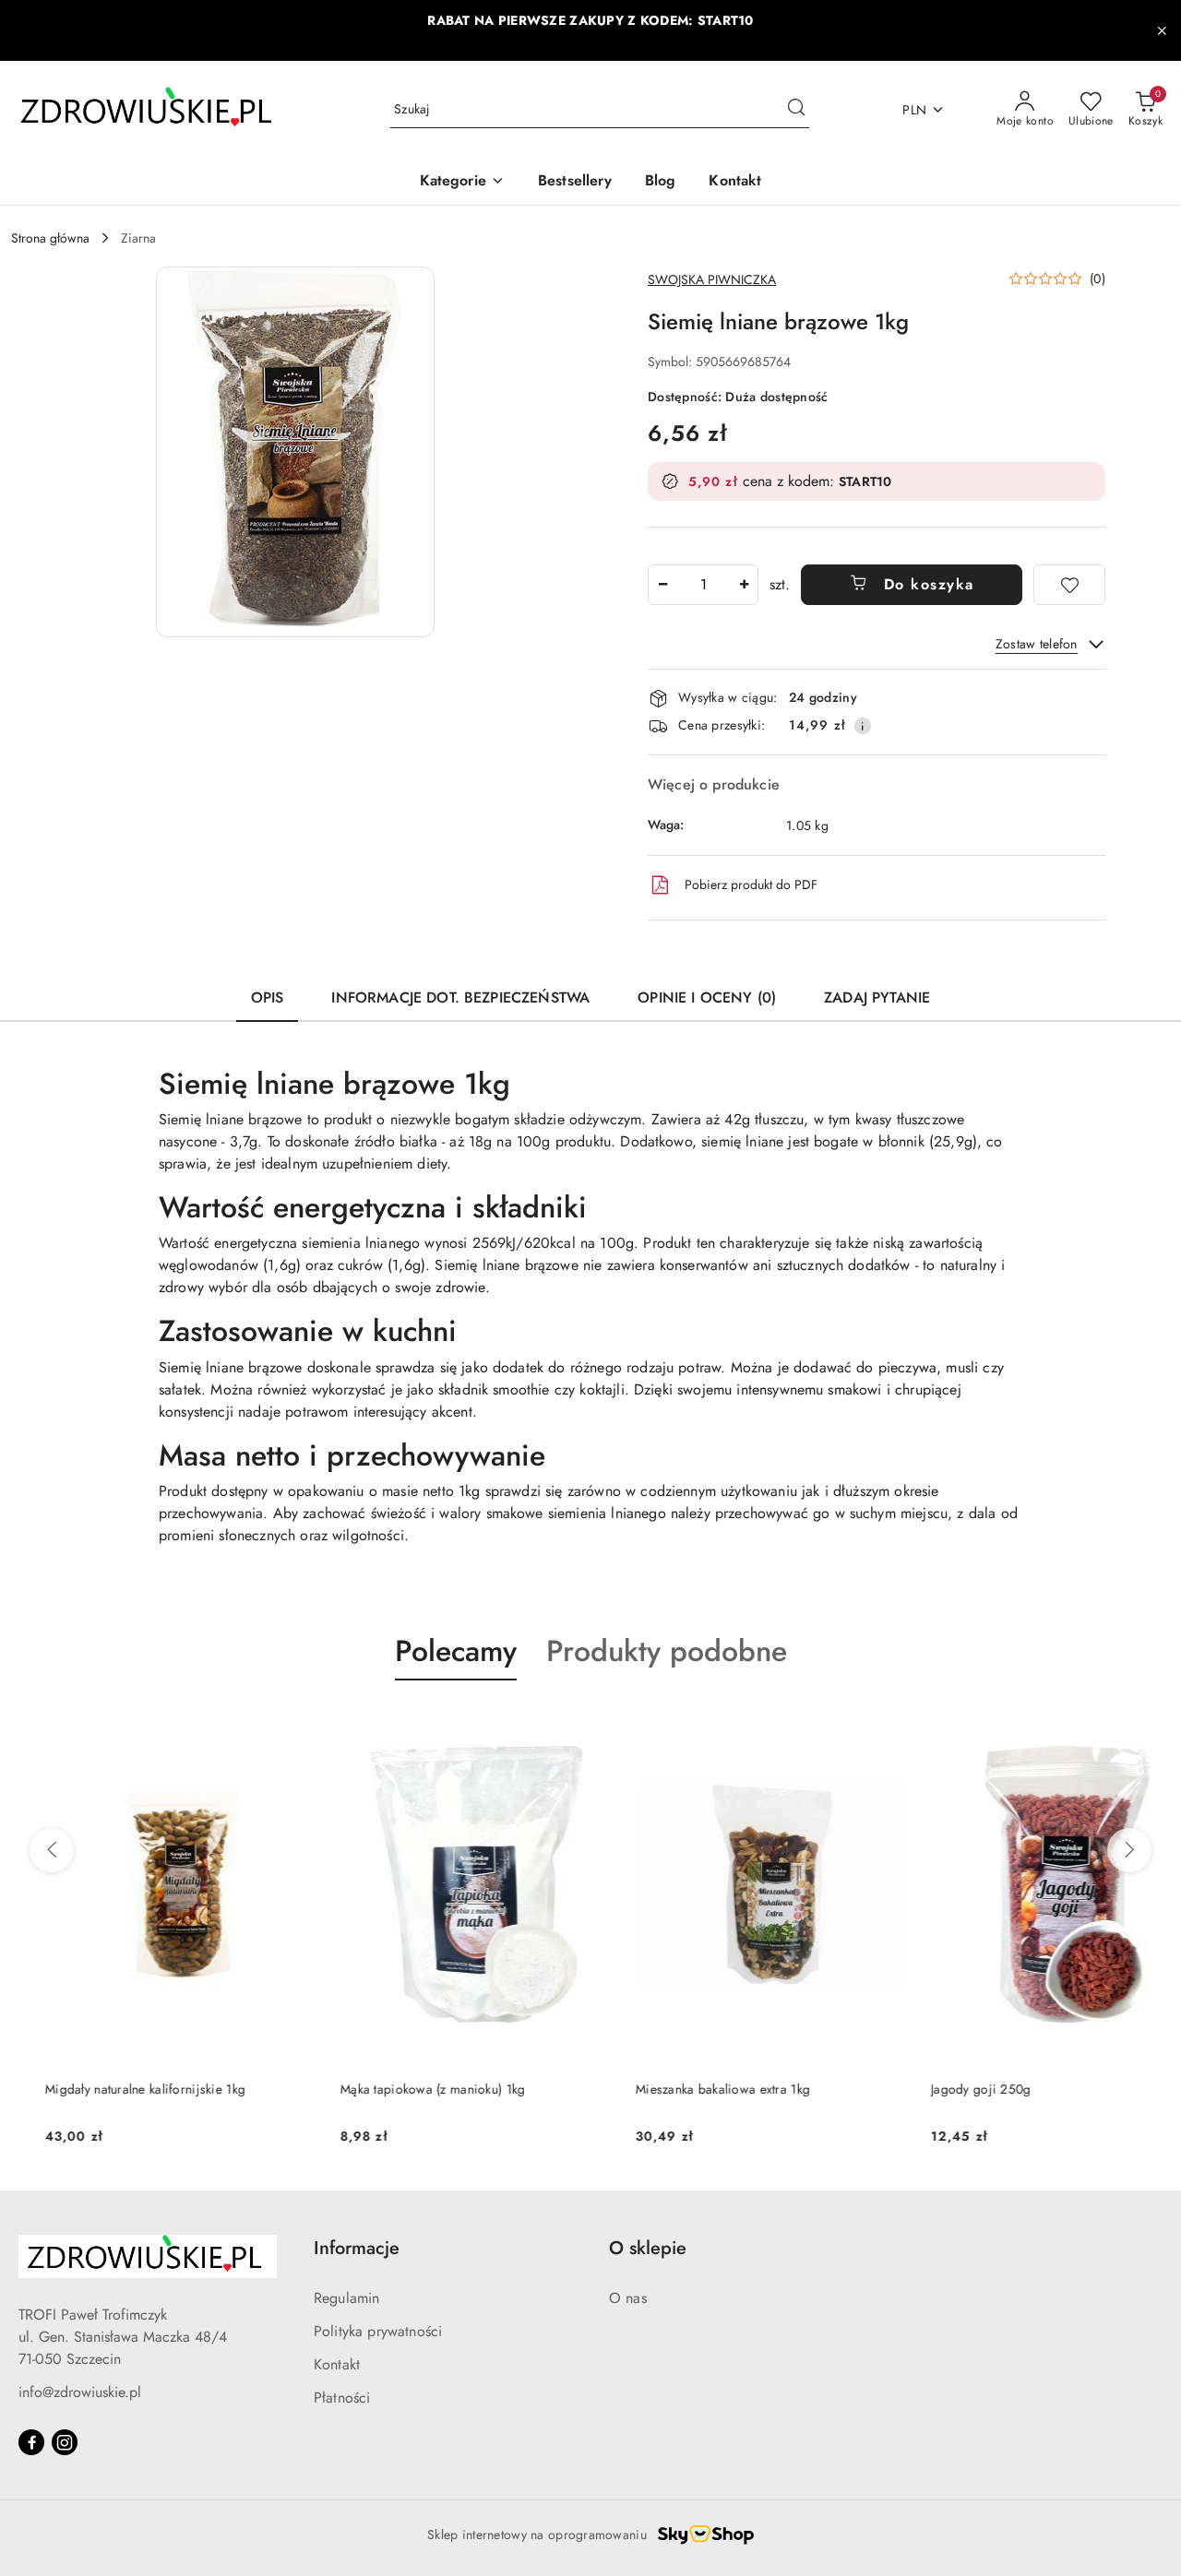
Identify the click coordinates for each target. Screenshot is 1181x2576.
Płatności (342, 2398)
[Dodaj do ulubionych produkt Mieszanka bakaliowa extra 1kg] (853, 1724)
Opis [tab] (268, 997)
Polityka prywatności (378, 2331)
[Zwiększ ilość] (744, 585)
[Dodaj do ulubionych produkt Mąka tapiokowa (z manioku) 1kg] (558, 1724)
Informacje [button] (357, 2248)
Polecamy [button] (456, 1651)
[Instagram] (65, 2442)
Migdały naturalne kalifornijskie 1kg (111, 2089)
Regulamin (346, 2298)
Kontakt (337, 2364)
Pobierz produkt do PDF (751, 884)
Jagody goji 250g (947, 2089)
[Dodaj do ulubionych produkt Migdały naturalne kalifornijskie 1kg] (263, 1724)
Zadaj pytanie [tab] (877, 997)
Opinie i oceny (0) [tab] (707, 997)
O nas (628, 2298)
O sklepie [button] (648, 2248)
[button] (462, 182)
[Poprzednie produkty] (52, 1850)
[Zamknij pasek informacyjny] (1162, 30)
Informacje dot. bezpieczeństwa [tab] (460, 997)
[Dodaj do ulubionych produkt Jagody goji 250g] (1149, 1724)
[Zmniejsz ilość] (662, 585)
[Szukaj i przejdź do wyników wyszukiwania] (796, 110)
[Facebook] (31, 2442)
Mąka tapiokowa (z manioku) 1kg (399, 2089)
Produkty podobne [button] (667, 1651)
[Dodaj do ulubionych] (1069, 585)
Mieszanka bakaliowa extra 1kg (689, 2089)
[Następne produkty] (1129, 1850)
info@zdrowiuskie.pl (80, 2392)
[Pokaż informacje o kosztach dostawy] (863, 726)
